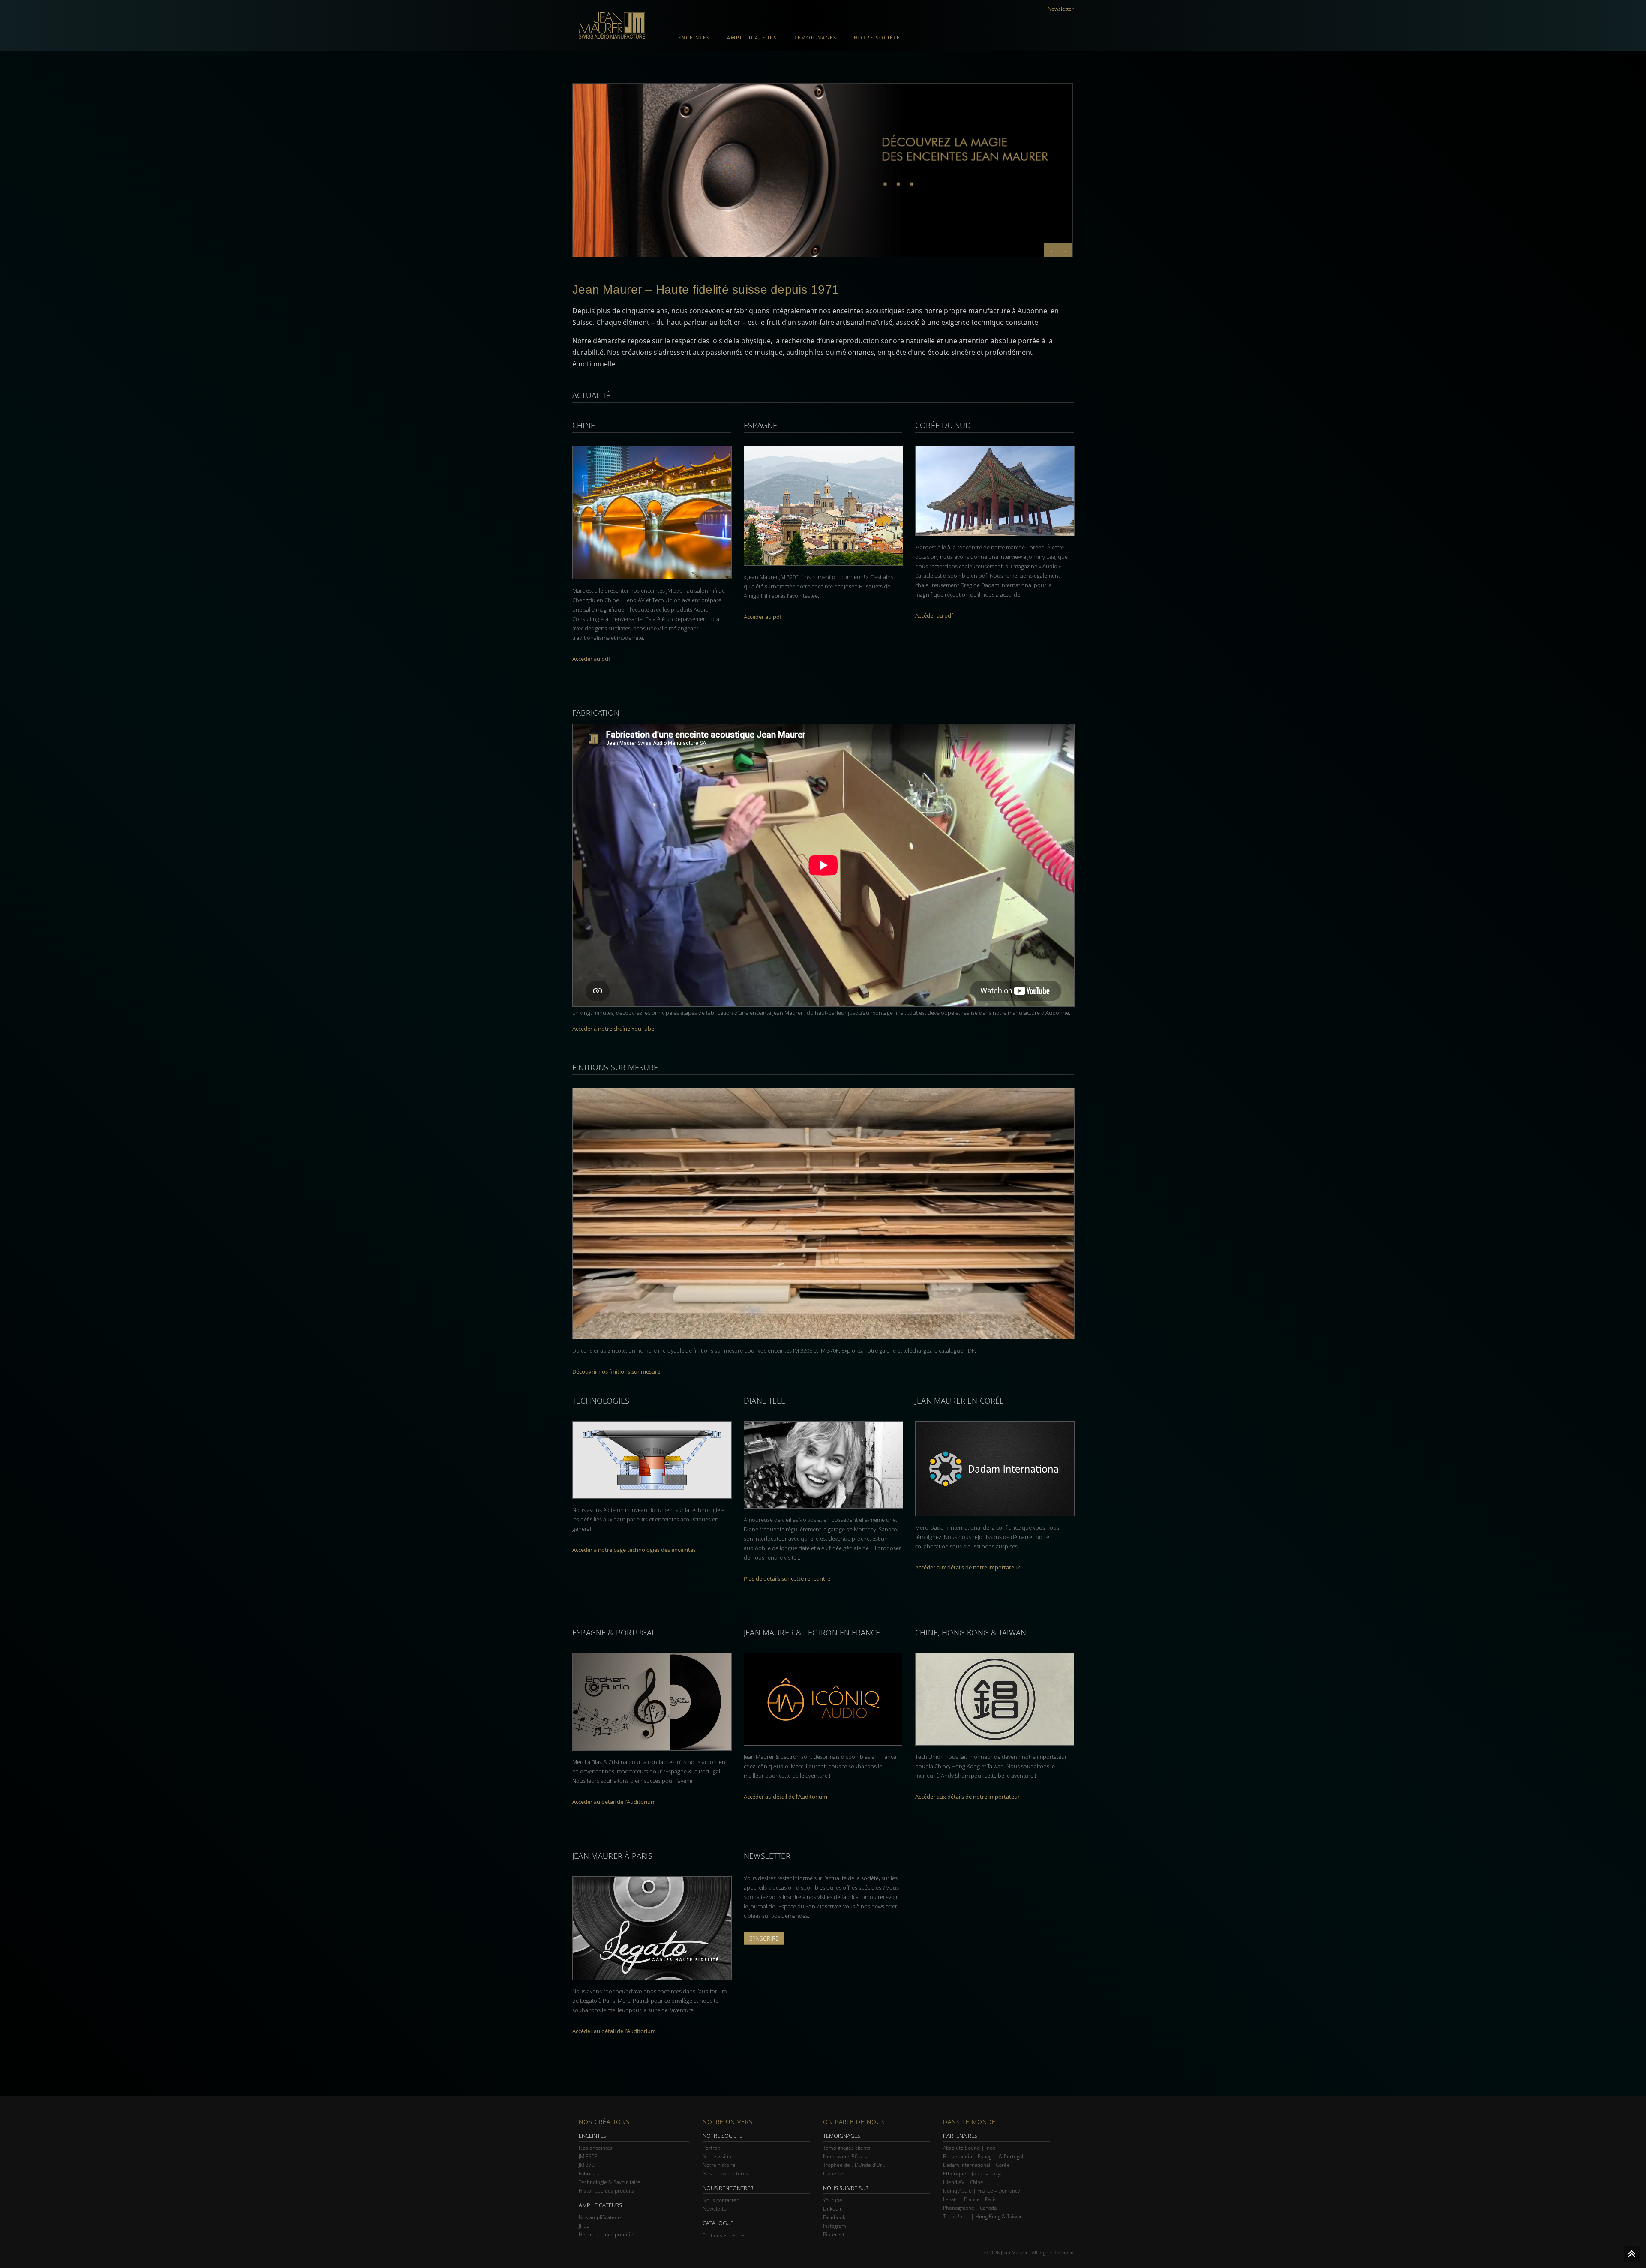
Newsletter (1061, 9)
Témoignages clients (847, 2148)
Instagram (835, 2226)
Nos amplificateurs (601, 2217)
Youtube (833, 2200)
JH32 (584, 2226)
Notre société (877, 37)
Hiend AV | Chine (963, 2182)
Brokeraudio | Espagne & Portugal (983, 2156)
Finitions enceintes (725, 2235)
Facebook (834, 2217)
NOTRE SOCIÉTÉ (722, 2136)
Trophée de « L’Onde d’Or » (854, 2165)
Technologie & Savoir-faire (610, 2182)
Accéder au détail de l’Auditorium (614, 1802)
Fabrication (592, 2173)
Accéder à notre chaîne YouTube (613, 1029)
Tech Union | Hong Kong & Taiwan (983, 2216)
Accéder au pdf (591, 659)
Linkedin (833, 2209)
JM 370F (588, 2165)
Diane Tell (834, 2173)
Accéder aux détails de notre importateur (967, 1567)
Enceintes (694, 37)
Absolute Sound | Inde (969, 2148)
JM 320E (588, 2156)
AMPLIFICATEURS (600, 2205)
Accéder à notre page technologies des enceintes (634, 1550)
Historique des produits (607, 2191)
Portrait (711, 2148)
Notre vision (717, 2156)
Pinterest (834, 2234)
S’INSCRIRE (764, 1938)
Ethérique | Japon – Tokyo (973, 2173)
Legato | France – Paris (970, 2199)
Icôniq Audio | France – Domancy (982, 2191)
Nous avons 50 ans (845, 2156)
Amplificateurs (752, 37)
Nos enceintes (596, 2148)
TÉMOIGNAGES (842, 2136)
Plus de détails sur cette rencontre (787, 1578)
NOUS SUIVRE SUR (846, 2188)
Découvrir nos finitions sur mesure (616, 1371)
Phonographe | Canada (970, 2208)
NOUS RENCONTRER (728, 2188)
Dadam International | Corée (976, 2165)
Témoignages (815, 37)
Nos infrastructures (725, 2173)
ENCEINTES (592, 2136)
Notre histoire (719, 2165)
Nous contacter (721, 2200)
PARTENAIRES (960, 2136)
